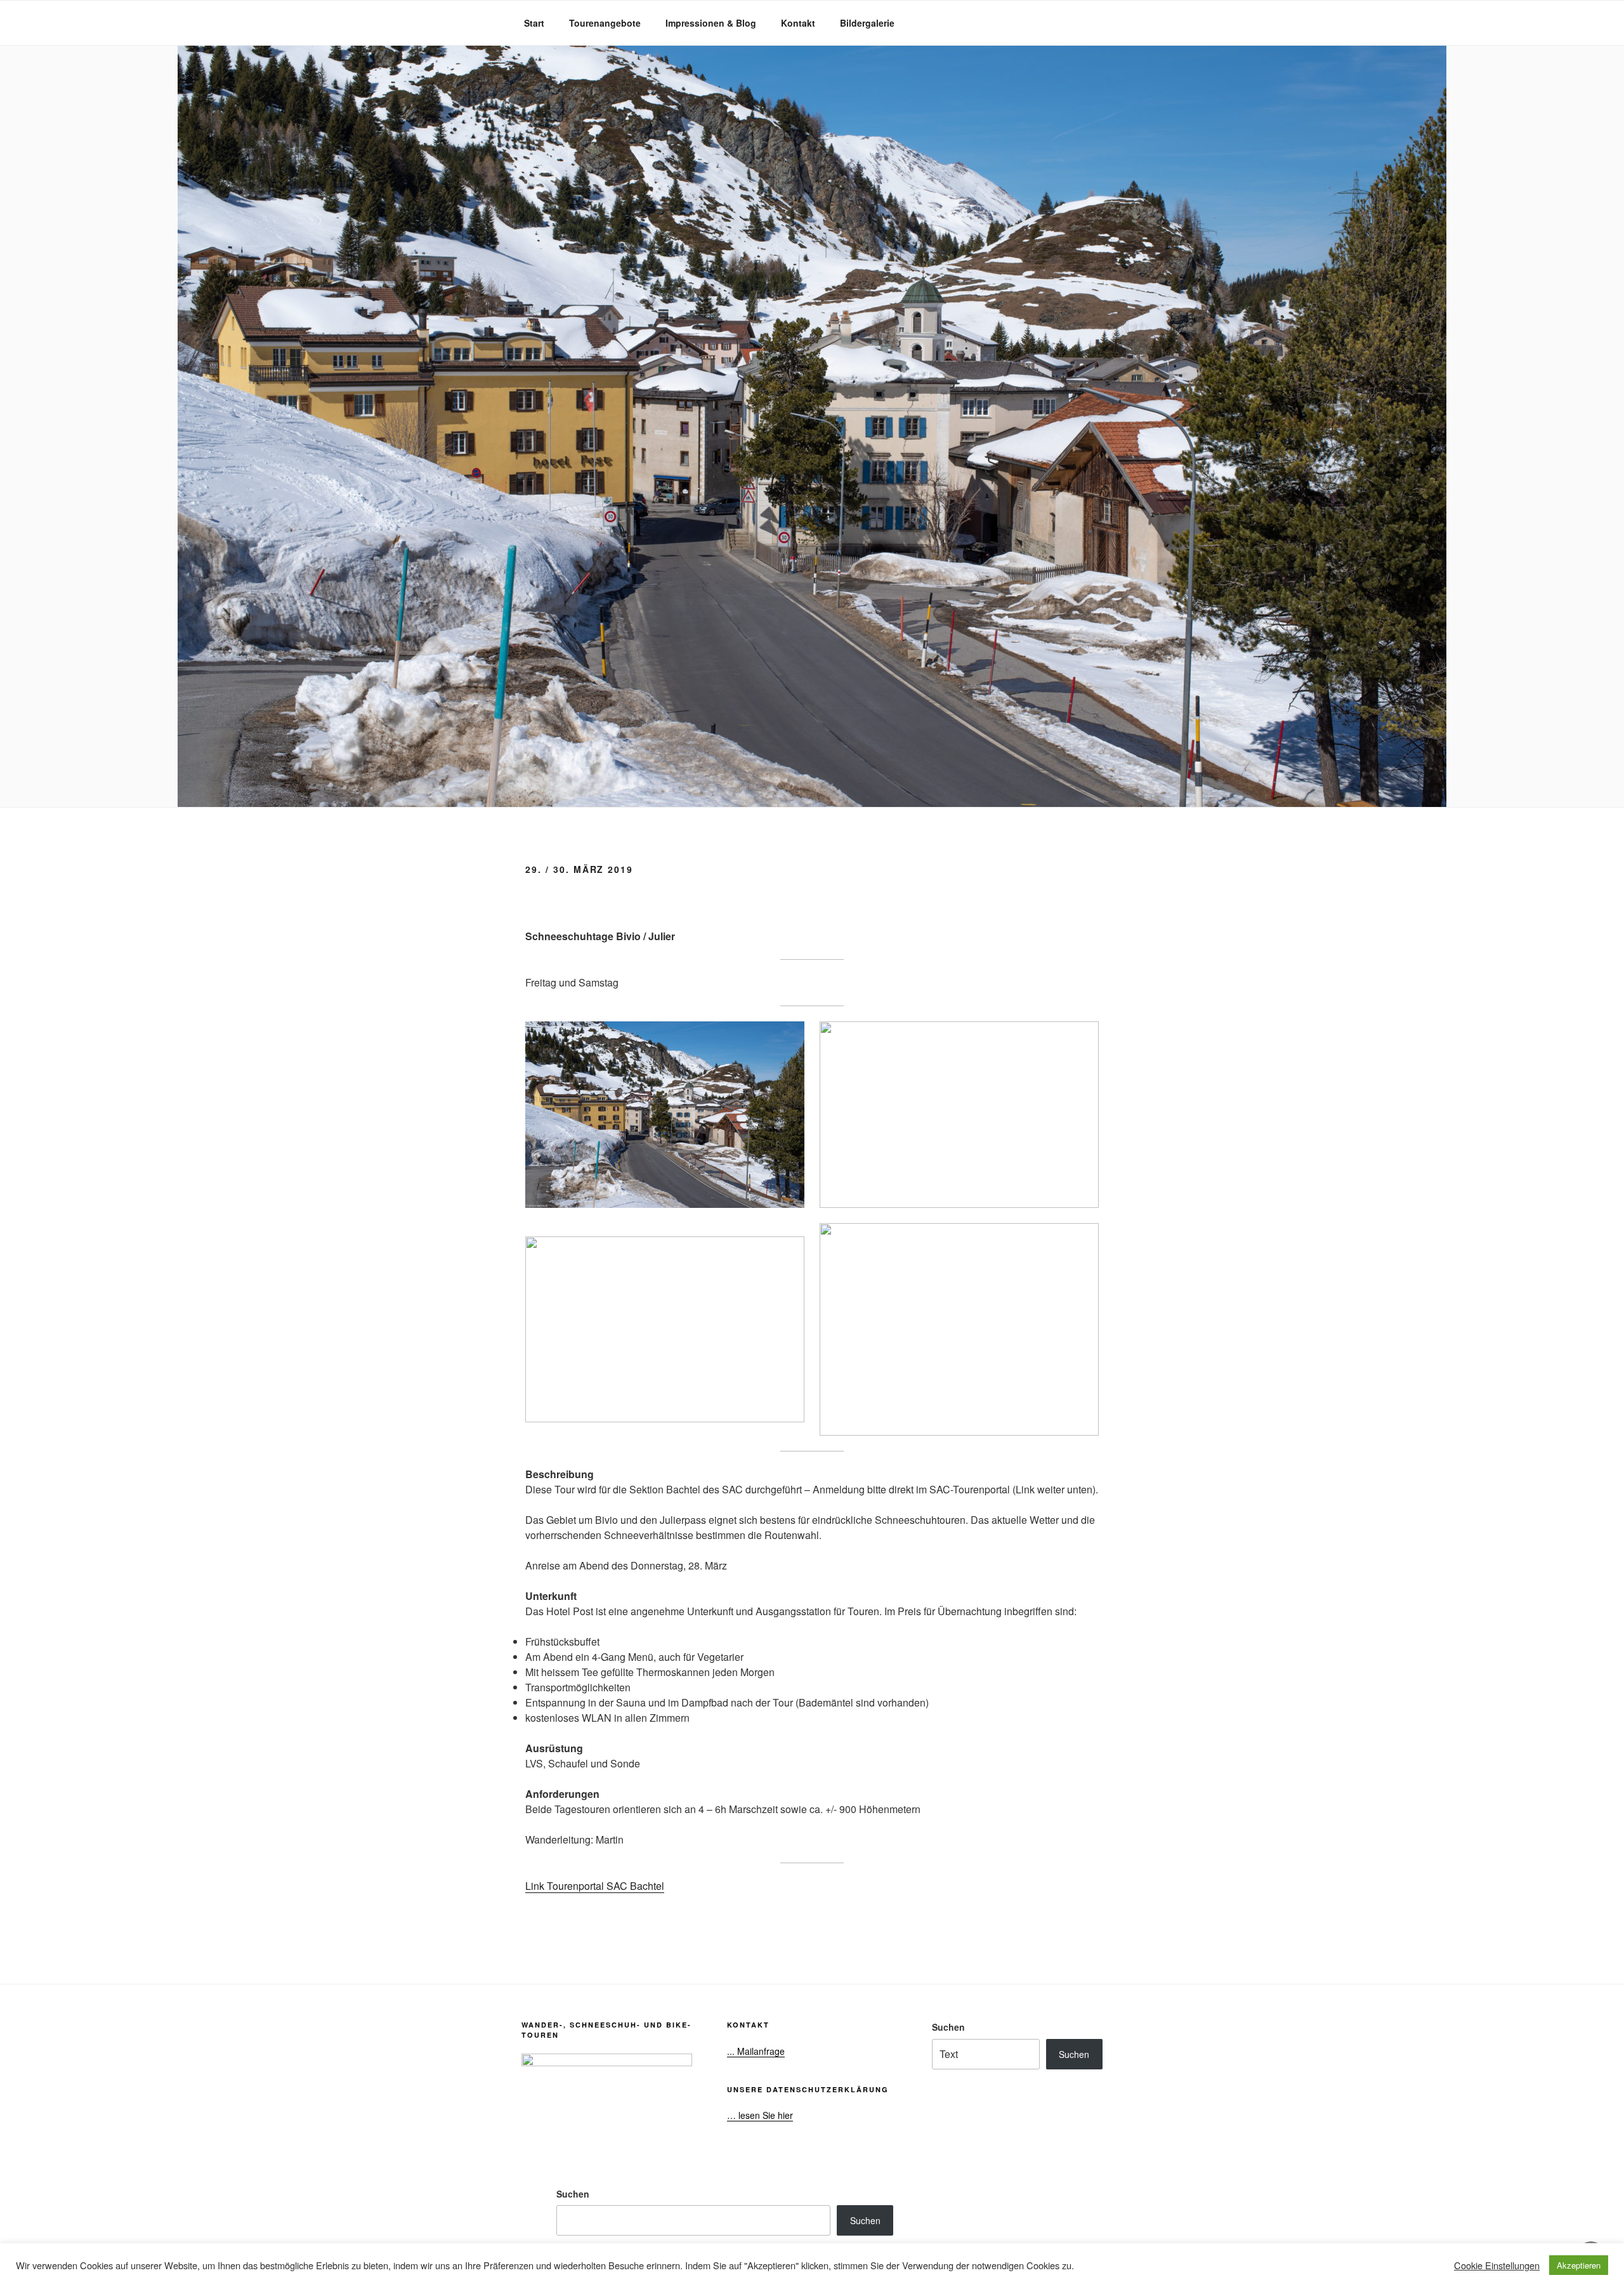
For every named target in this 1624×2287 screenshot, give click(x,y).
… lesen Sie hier (760, 2115)
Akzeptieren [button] (1579, 2265)
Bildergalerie (867, 23)
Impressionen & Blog (711, 23)
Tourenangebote (605, 23)
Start (534, 23)
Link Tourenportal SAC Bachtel (595, 1886)
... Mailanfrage (756, 2051)
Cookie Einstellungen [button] (1497, 2265)
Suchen (948, 2027)
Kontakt (798, 23)
